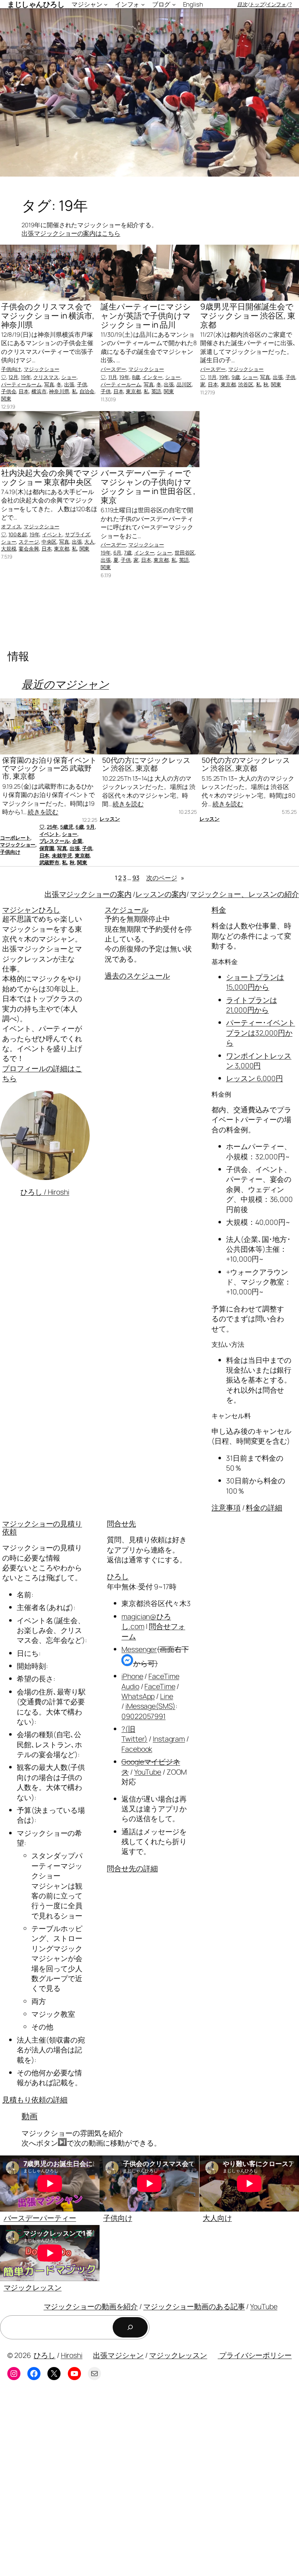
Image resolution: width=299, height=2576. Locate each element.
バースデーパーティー (40, 2218)
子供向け (11, 369)
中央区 (49, 542)
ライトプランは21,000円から (251, 1005)
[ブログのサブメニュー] (174, 4)
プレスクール (55, 841)
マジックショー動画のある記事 (194, 2306)
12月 (13, 377)
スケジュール (126, 910)
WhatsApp (138, 1696)
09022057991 (143, 1716)
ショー (69, 377)
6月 (118, 553)
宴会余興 (29, 549)
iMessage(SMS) (150, 1706)
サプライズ (78, 534)
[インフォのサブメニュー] (143, 4)
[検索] (130, 2327)
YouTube (148, 1772)
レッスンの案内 (161, 894)
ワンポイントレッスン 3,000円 (259, 1061)
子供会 (9, 391)
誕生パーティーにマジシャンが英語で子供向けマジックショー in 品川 (146, 316)
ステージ (29, 542)
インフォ (276, 4)
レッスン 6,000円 (255, 1078)
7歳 (128, 553)
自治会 (87, 391)
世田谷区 (185, 553)
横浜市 (39, 391)
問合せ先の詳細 (132, 1868)
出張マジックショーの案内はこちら (71, 233)
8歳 (136, 377)
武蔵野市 (50, 862)
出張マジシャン (118, 2355)
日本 (24, 391)
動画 (30, 2116)
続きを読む (43, 812)
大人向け (217, 2218)
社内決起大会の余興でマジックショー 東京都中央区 (50, 477)
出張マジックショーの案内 (88, 894)
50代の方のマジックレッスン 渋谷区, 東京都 (246, 764)
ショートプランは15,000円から (255, 982)
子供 (82, 384)
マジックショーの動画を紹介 (91, 2306)
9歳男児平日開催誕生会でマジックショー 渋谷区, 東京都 (248, 316)
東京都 (133, 391)
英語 (156, 391)
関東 (6, 399)
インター (152, 377)
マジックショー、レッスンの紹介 (244, 894)
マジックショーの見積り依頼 (42, 1528)
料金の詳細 (264, 1508)
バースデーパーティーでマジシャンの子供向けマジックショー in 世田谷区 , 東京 (148, 487)
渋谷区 (246, 384)
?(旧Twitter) (134, 1734)
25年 (52, 827)
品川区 (184, 384)
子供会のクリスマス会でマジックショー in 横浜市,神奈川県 (48, 316)
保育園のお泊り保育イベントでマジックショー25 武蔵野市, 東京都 (49, 768)
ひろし (118, 1576)
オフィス (11, 526)
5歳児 (67, 827)
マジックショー (41, 369)
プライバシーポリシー (255, 2355)
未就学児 (62, 855)
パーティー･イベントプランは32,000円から (261, 1033)
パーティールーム (21, 384)
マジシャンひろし (31, 910)
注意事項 (226, 1508)
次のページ (165, 878)
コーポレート (15, 838)
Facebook (137, 1749)
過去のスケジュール (137, 976)
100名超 (18, 534)
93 (136, 878)
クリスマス (46, 377)
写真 (49, 384)
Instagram (169, 1739)
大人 (89, 542)
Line (167, 1696)
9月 (91, 827)
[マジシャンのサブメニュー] (106, 4)
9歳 (236, 377)
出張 (69, 384)
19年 (26, 377)
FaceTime (160, 1686)
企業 (77, 841)
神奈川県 (59, 391)
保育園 (47, 848)
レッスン (110, 819)
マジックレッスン (33, 2287)
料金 (219, 910)
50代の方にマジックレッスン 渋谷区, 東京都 (146, 764)
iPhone (132, 1676)
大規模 (9, 549)
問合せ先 (121, 1524)
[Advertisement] (149, 2484)
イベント (52, 534)
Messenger (139, 1649)
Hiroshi (72, 2355)
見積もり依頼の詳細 (35, 2100)
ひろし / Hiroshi (45, 1192)
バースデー (113, 369)
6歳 (80, 827)
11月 (113, 377)
